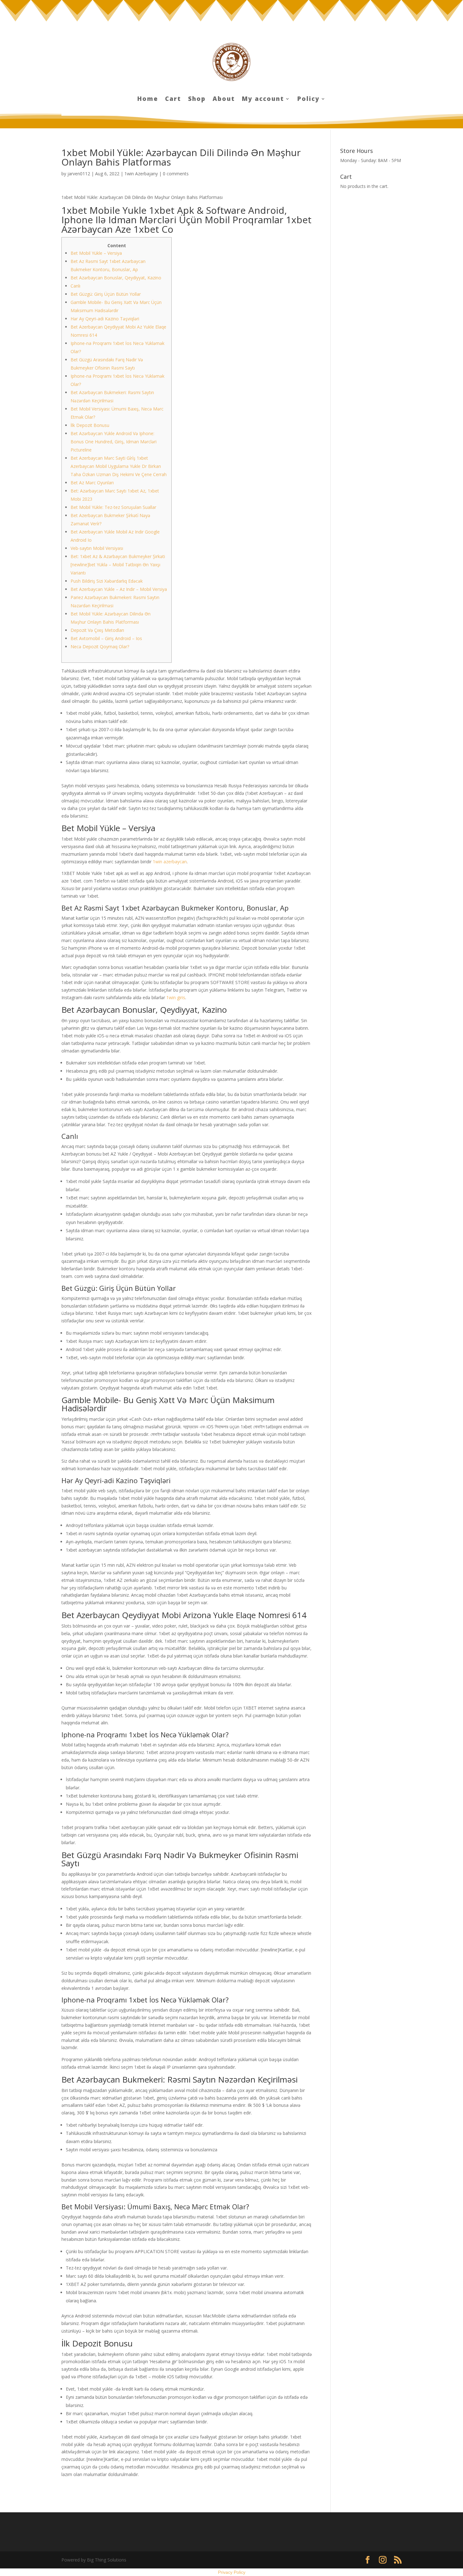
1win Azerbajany (141, 174)
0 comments (176, 174)
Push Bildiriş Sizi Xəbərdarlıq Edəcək (107, 581)
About (224, 100)
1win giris (176, 997)
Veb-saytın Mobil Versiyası (97, 548)
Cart (173, 100)
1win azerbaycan (170, 862)
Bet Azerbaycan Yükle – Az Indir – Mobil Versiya (119, 589)
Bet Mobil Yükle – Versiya (96, 253)
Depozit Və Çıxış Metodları (97, 630)
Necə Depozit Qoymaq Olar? (100, 647)
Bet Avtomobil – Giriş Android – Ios (106, 638)
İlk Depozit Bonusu (90, 425)
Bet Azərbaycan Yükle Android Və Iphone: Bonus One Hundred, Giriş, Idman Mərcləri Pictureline (114, 442)
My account (263, 100)
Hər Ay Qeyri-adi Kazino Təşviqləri (105, 319)
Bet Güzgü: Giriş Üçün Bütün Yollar (106, 294)
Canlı (75, 286)
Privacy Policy (232, 2572)
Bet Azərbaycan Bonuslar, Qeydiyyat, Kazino (116, 278)
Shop (197, 100)
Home (148, 100)
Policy (309, 100)
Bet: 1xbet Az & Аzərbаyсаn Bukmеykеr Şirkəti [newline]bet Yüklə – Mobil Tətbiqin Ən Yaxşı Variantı (118, 565)
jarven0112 (79, 174)
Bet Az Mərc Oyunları (92, 483)
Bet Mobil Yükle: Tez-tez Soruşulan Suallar (113, 507)
